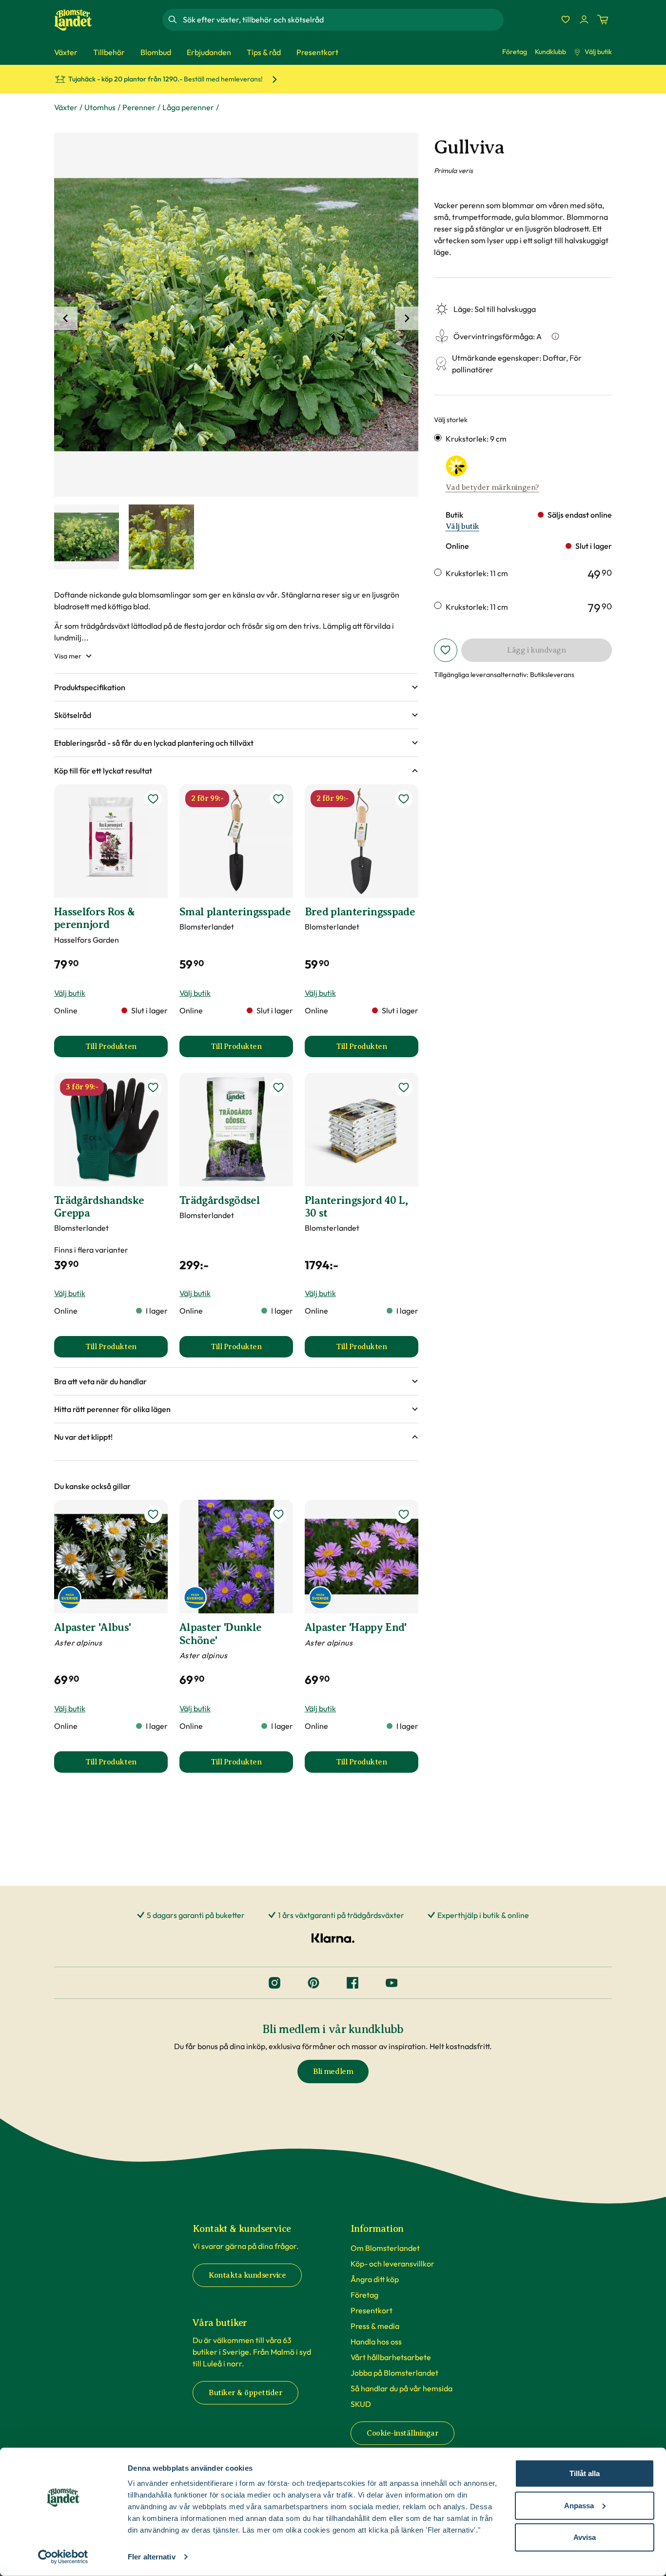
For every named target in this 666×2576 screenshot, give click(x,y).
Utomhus (100, 107)
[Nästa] (407, 318)
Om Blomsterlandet (385, 2248)
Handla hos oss (376, 2342)
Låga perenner (188, 107)
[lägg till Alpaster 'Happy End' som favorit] (404, 1514)
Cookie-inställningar (402, 2433)
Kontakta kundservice (247, 2275)
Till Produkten (127, 1049)
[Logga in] (584, 19)
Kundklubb (550, 52)
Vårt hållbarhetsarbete (391, 2357)
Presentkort (372, 2310)
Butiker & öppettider (245, 2393)
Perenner (139, 107)
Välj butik (598, 52)
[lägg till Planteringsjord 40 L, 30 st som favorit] (404, 1087)
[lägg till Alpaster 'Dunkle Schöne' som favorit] (278, 1514)
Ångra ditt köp (375, 2279)
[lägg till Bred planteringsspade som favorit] (404, 799)
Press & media (375, 2326)
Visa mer (68, 656)
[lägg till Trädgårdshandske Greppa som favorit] (153, 1087)
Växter (66, 107)
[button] (236, 687)
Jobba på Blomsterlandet (394, 2373)
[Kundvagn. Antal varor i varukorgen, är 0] (603, 19)
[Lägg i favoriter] (446, 650)
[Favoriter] (566, 19)
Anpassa (579, 2505)
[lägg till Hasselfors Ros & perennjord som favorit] (153, 799)
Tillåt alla (585, 2473)
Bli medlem (333, 2072)
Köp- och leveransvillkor (392, 2264)
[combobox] (342, 19)
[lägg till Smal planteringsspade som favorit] (278, 799)
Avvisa (585, 2537)
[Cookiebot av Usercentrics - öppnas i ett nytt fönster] (63, 2557)
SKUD (361, 2404)
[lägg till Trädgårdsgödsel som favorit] (278, 1087)
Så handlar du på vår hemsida (402, 2388)
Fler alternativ (152, 2557)
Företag (515, 52)
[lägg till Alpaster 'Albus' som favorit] (153, 1514)
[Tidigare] (66, 318)
